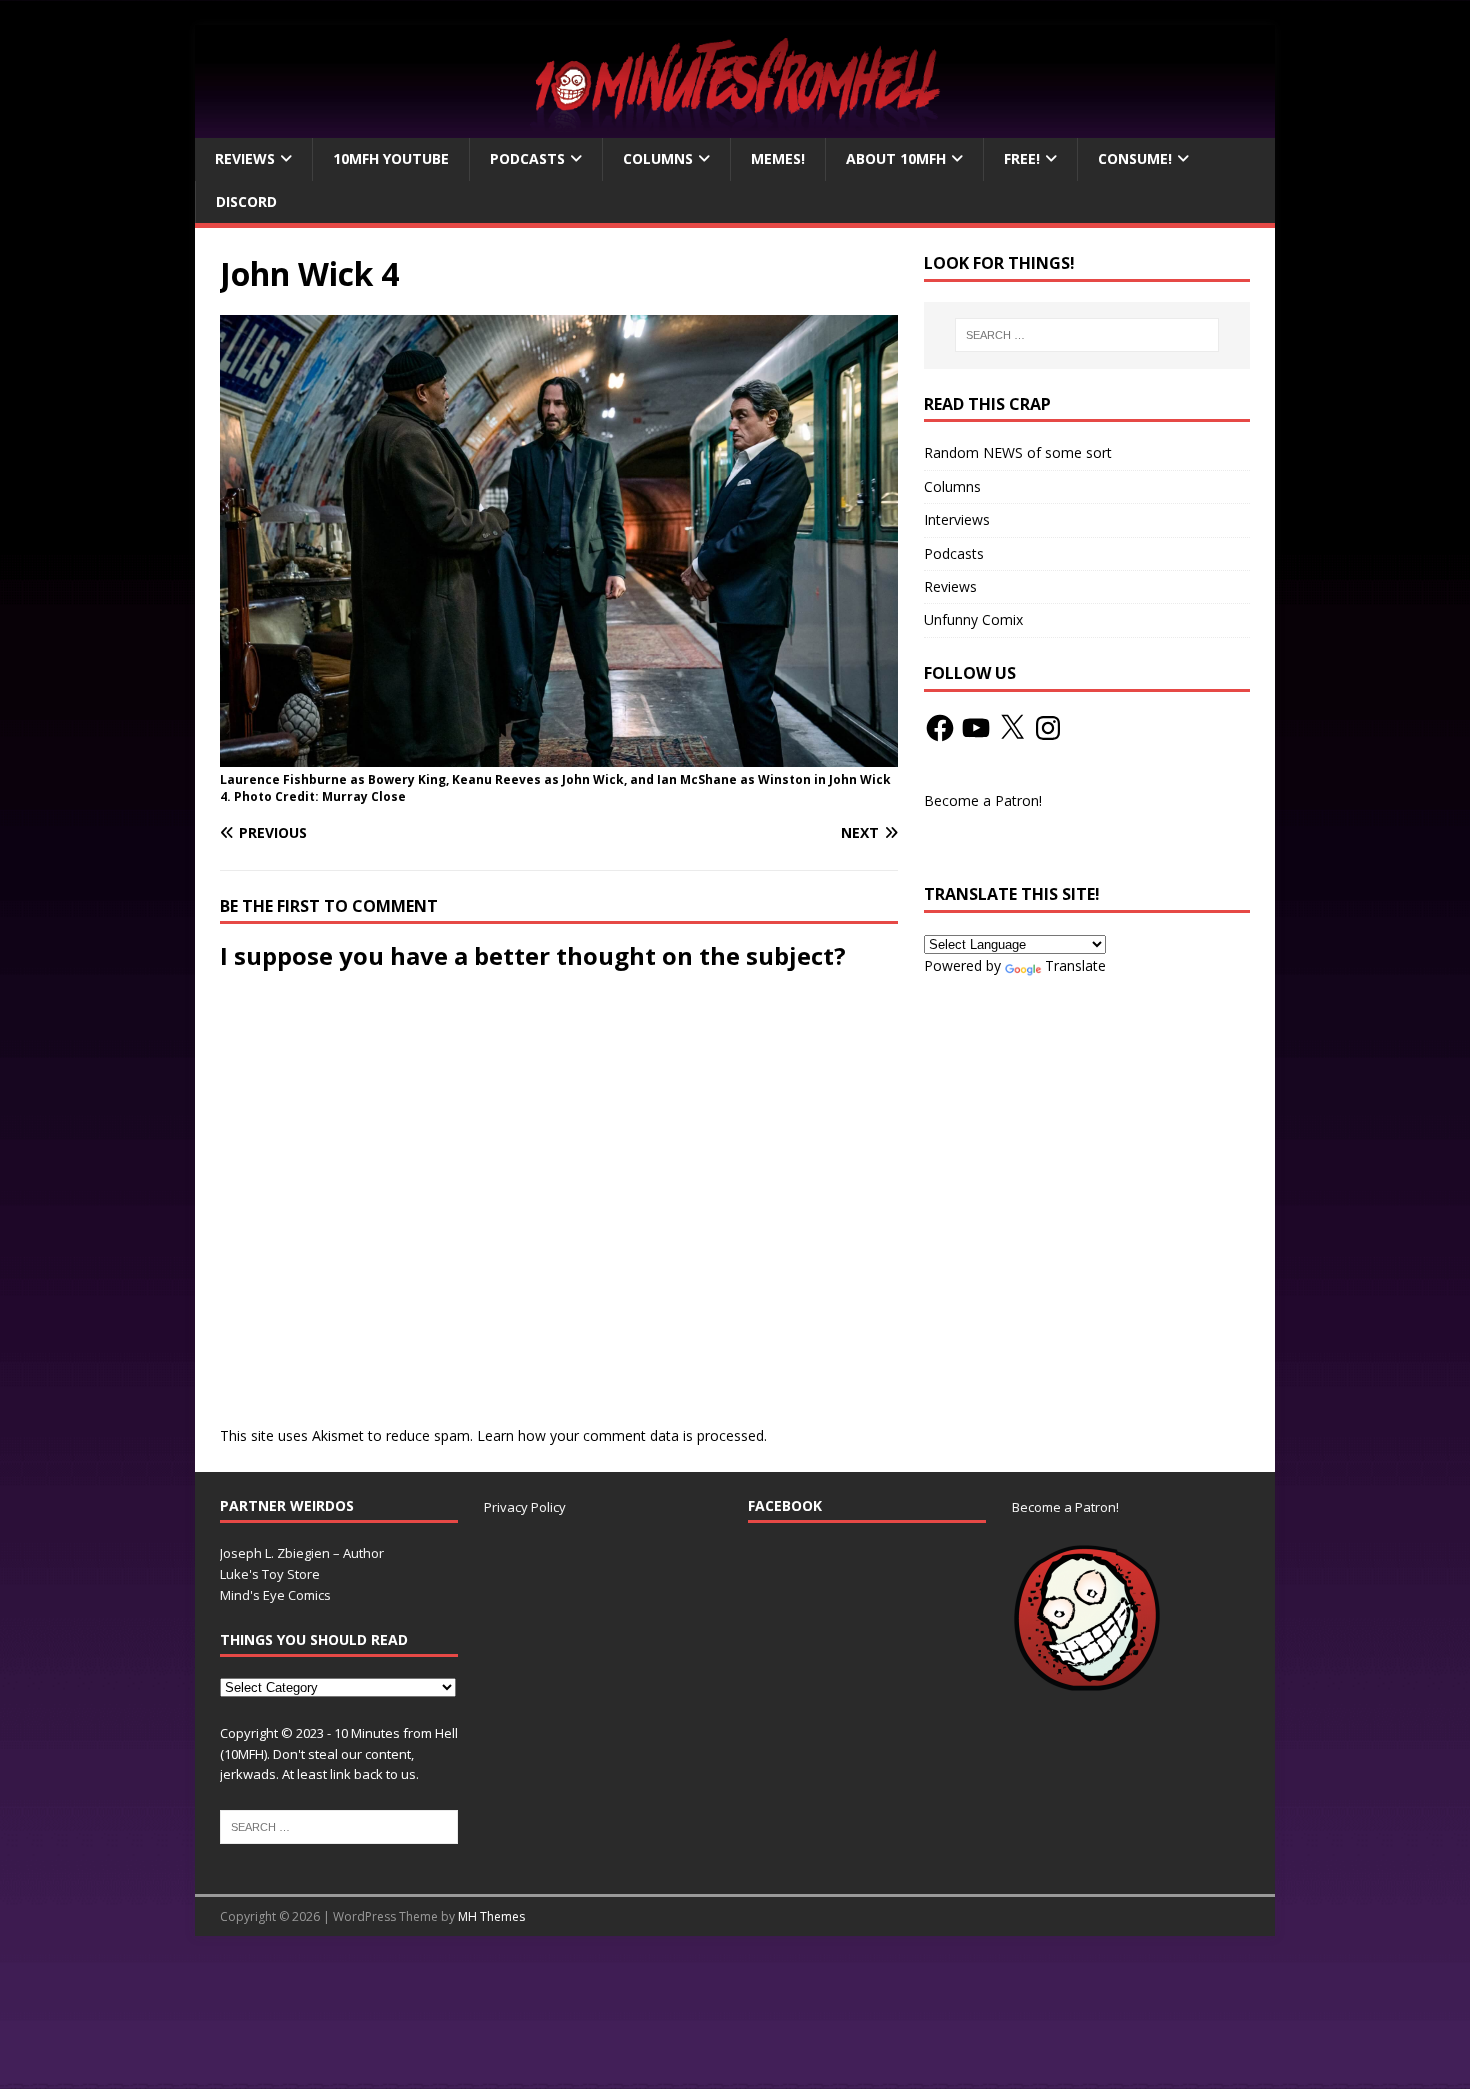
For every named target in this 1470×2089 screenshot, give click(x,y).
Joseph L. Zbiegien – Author (302, 1553)
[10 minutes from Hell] (735, 126)
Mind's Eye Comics (275, 1595)
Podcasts (527, 158)
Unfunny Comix (973, 619)
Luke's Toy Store (270, 1574)
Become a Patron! (983, 800)
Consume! (1135, 158)
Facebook (785, 1505)
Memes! (778, 158)
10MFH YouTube (391, 158)
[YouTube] (976, 728)
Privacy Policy (525, 1507)
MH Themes (491, 1916)
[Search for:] (1087, 335)
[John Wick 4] (559, 755)
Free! (1022, 158)
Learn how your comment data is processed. (622, 1435)
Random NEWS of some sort (1018, 452)
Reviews (245, 158)
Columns (658, 158)
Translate (1075, 965)
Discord (246, 201)
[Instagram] (1048, 728)
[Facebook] (940, 728)
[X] (1012, 728)
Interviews (957, 519)
